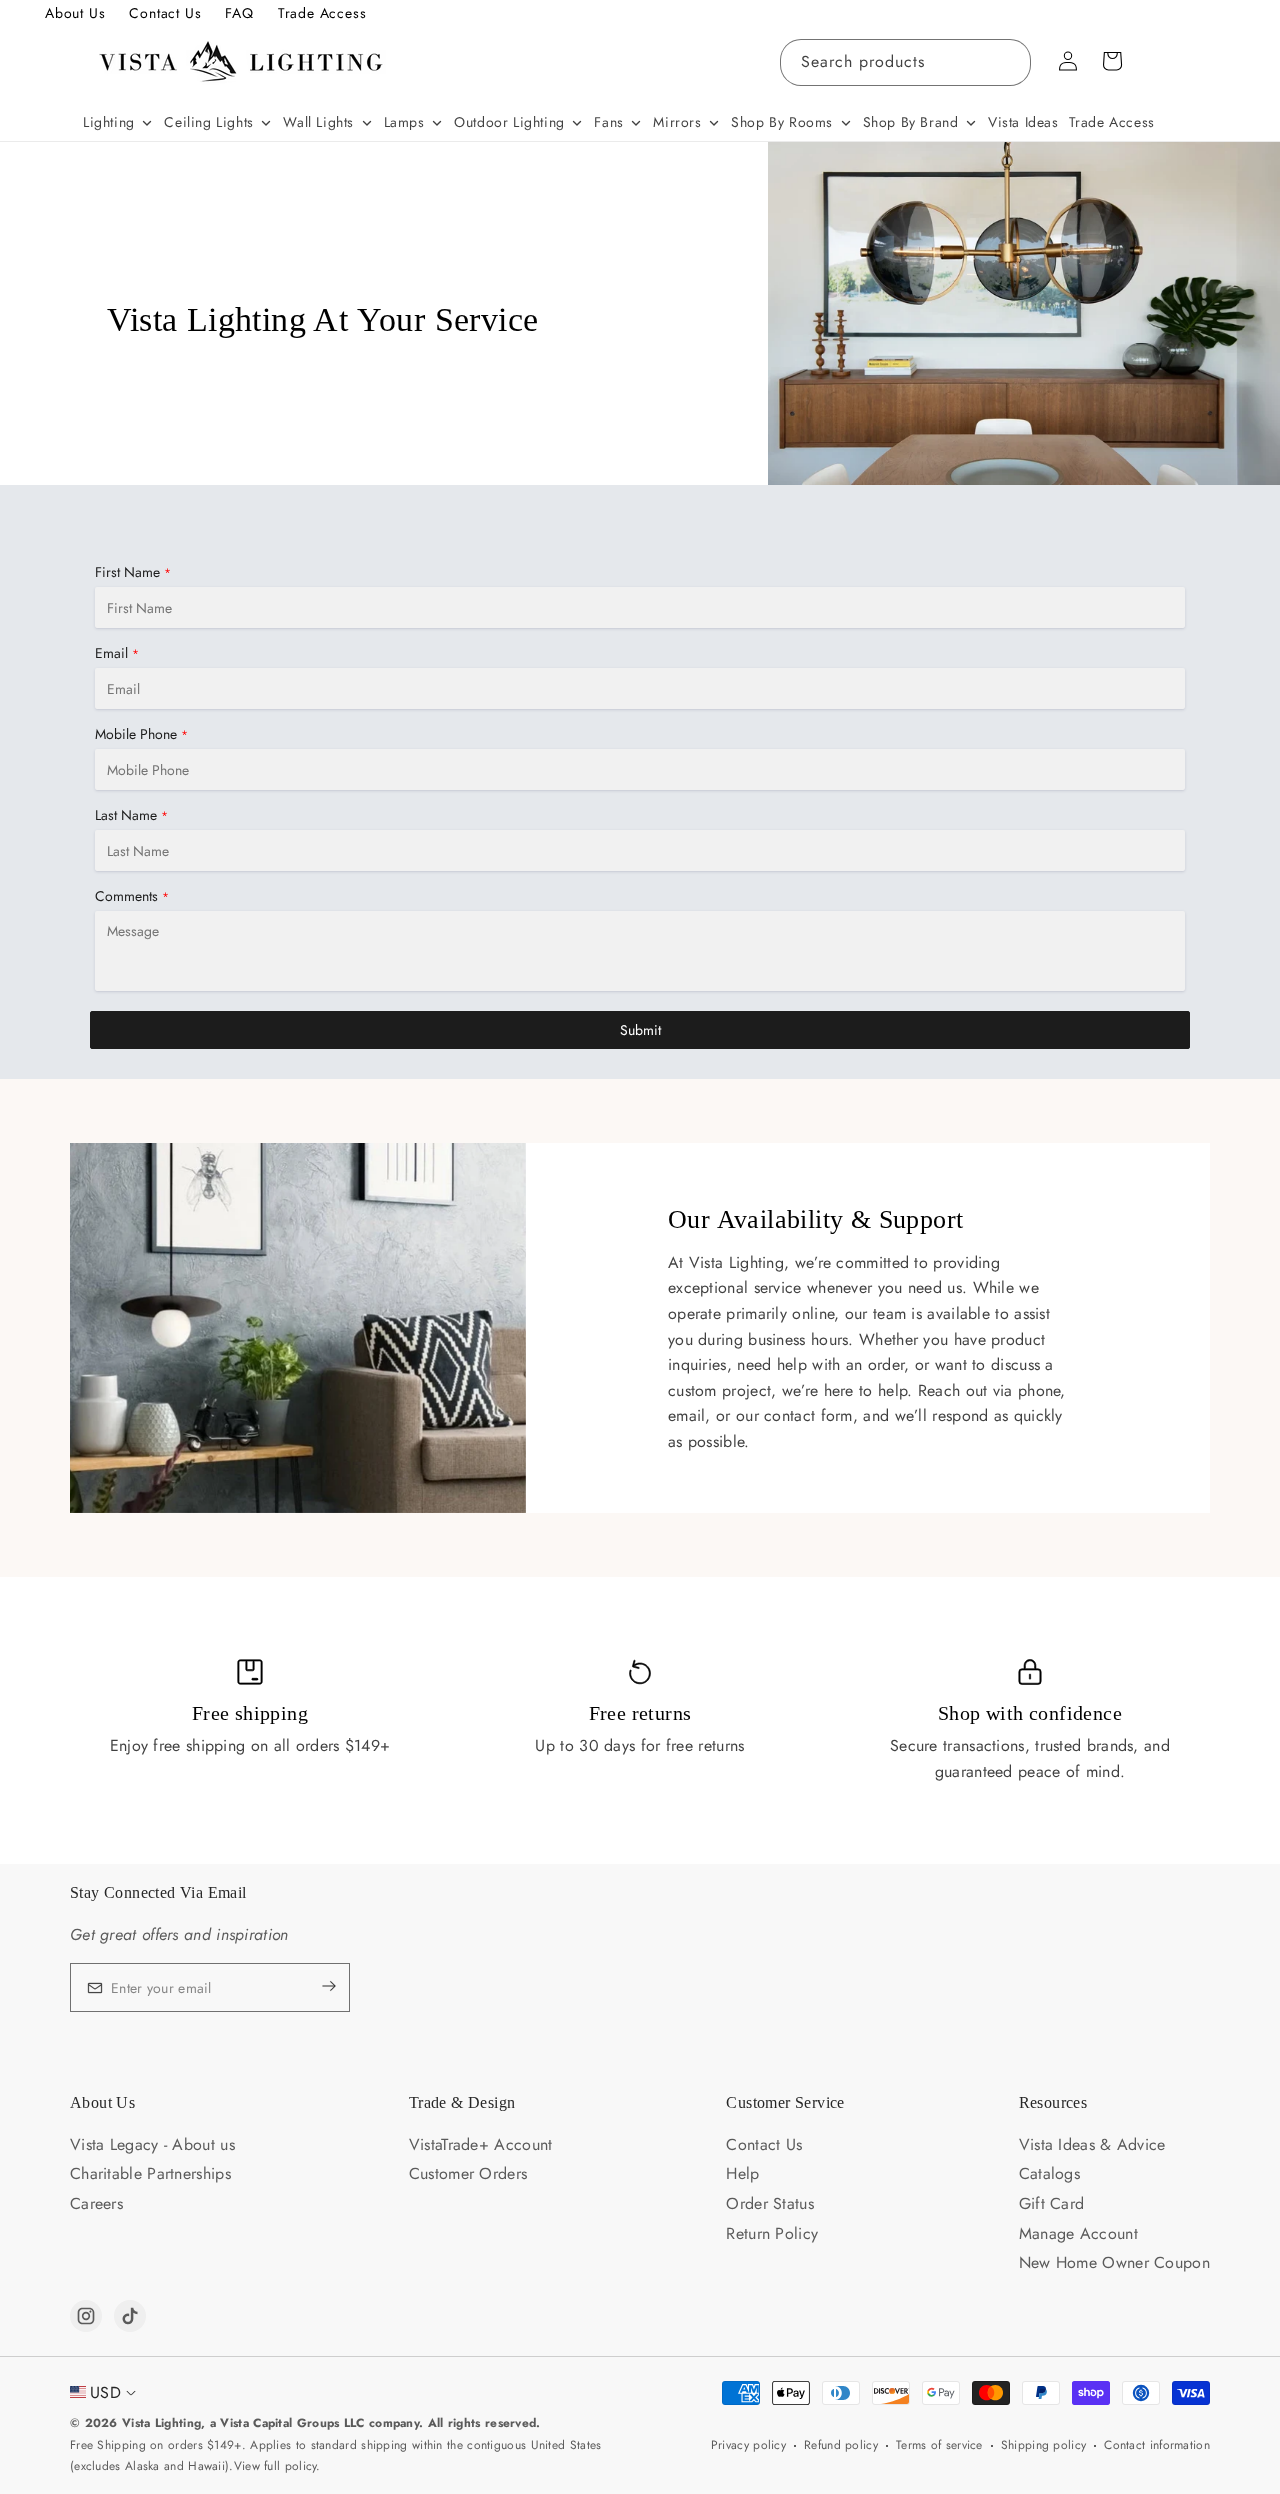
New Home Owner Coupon (1114, 2262)
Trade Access (322, 13)
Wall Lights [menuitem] (318, 122)
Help (742, 2173)
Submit (640, 1030)
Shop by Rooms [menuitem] (782, 122)
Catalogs (1049, 2173)
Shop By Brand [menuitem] (911, 122)
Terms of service (939, 2445)
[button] (1112, 61)
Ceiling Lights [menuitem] (208, 122)
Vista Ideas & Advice (1092, 2144)
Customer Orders (468, 2173)
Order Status (770, 2203)
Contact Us (165, 13)
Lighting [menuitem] (109, 122)
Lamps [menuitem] (404, 122)
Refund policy (841, 2445)
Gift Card (1052, 2203)
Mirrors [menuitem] (677, 122)
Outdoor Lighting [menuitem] (509, 122)
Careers (96, 2203)
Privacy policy (748, 2445)
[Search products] (1008, 62)
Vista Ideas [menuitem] (1023, 122)
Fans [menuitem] (608, 122)
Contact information (1157, 2445)
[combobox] (905, 62)
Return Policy (772, 2233)
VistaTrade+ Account (481, 2144)
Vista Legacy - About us (152, 2144)
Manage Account (1078, 2233)
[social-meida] (86, 2316)
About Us (75, 13)
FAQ (239, 13)
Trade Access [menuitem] (1112, 122)
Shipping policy (1044, 2445)
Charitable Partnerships (150, 2173)
